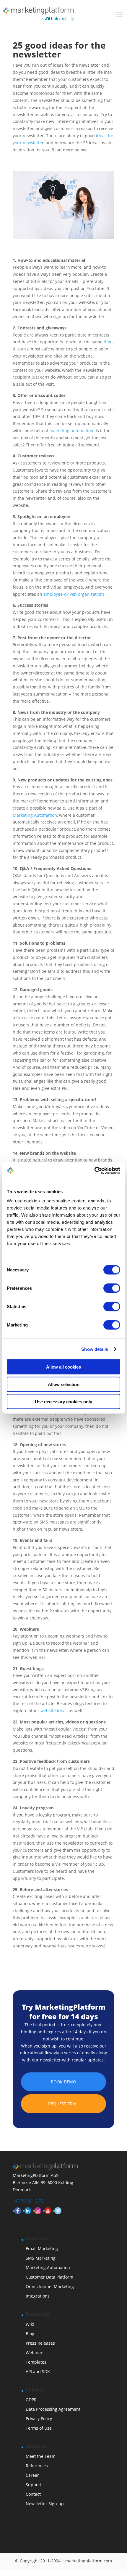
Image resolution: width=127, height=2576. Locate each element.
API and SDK (38, 2371)
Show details (95, 1349)
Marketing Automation (35, 815)
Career (32, 2475)
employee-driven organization (73, 594)
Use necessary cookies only (63, 1402)
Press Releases (40, 2343)
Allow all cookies (63, 1367)
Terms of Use (39, 2428)
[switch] (112, 1288)
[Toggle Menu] (119, 15)
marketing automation (71, 431)
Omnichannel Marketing (50, 2286)
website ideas (54, 1711)
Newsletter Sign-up (45, 2504)
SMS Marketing (41, 2258)
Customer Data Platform (49, 2277)
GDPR (31, 2400)
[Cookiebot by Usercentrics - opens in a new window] (94, 1171)
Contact (33, 2494)
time (108, 342)
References (37, 2466)
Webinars (35, 2352)
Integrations (38, 2296)
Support (34, 2485)
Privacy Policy (39, 2419)
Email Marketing (42, 2249)
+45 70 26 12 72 (28, 2201)
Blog (30, 2334)
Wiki (30, 2324)
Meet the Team (41, 2456)
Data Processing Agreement (53, 2409)
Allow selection (64, 1384)
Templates (36, 2362)
